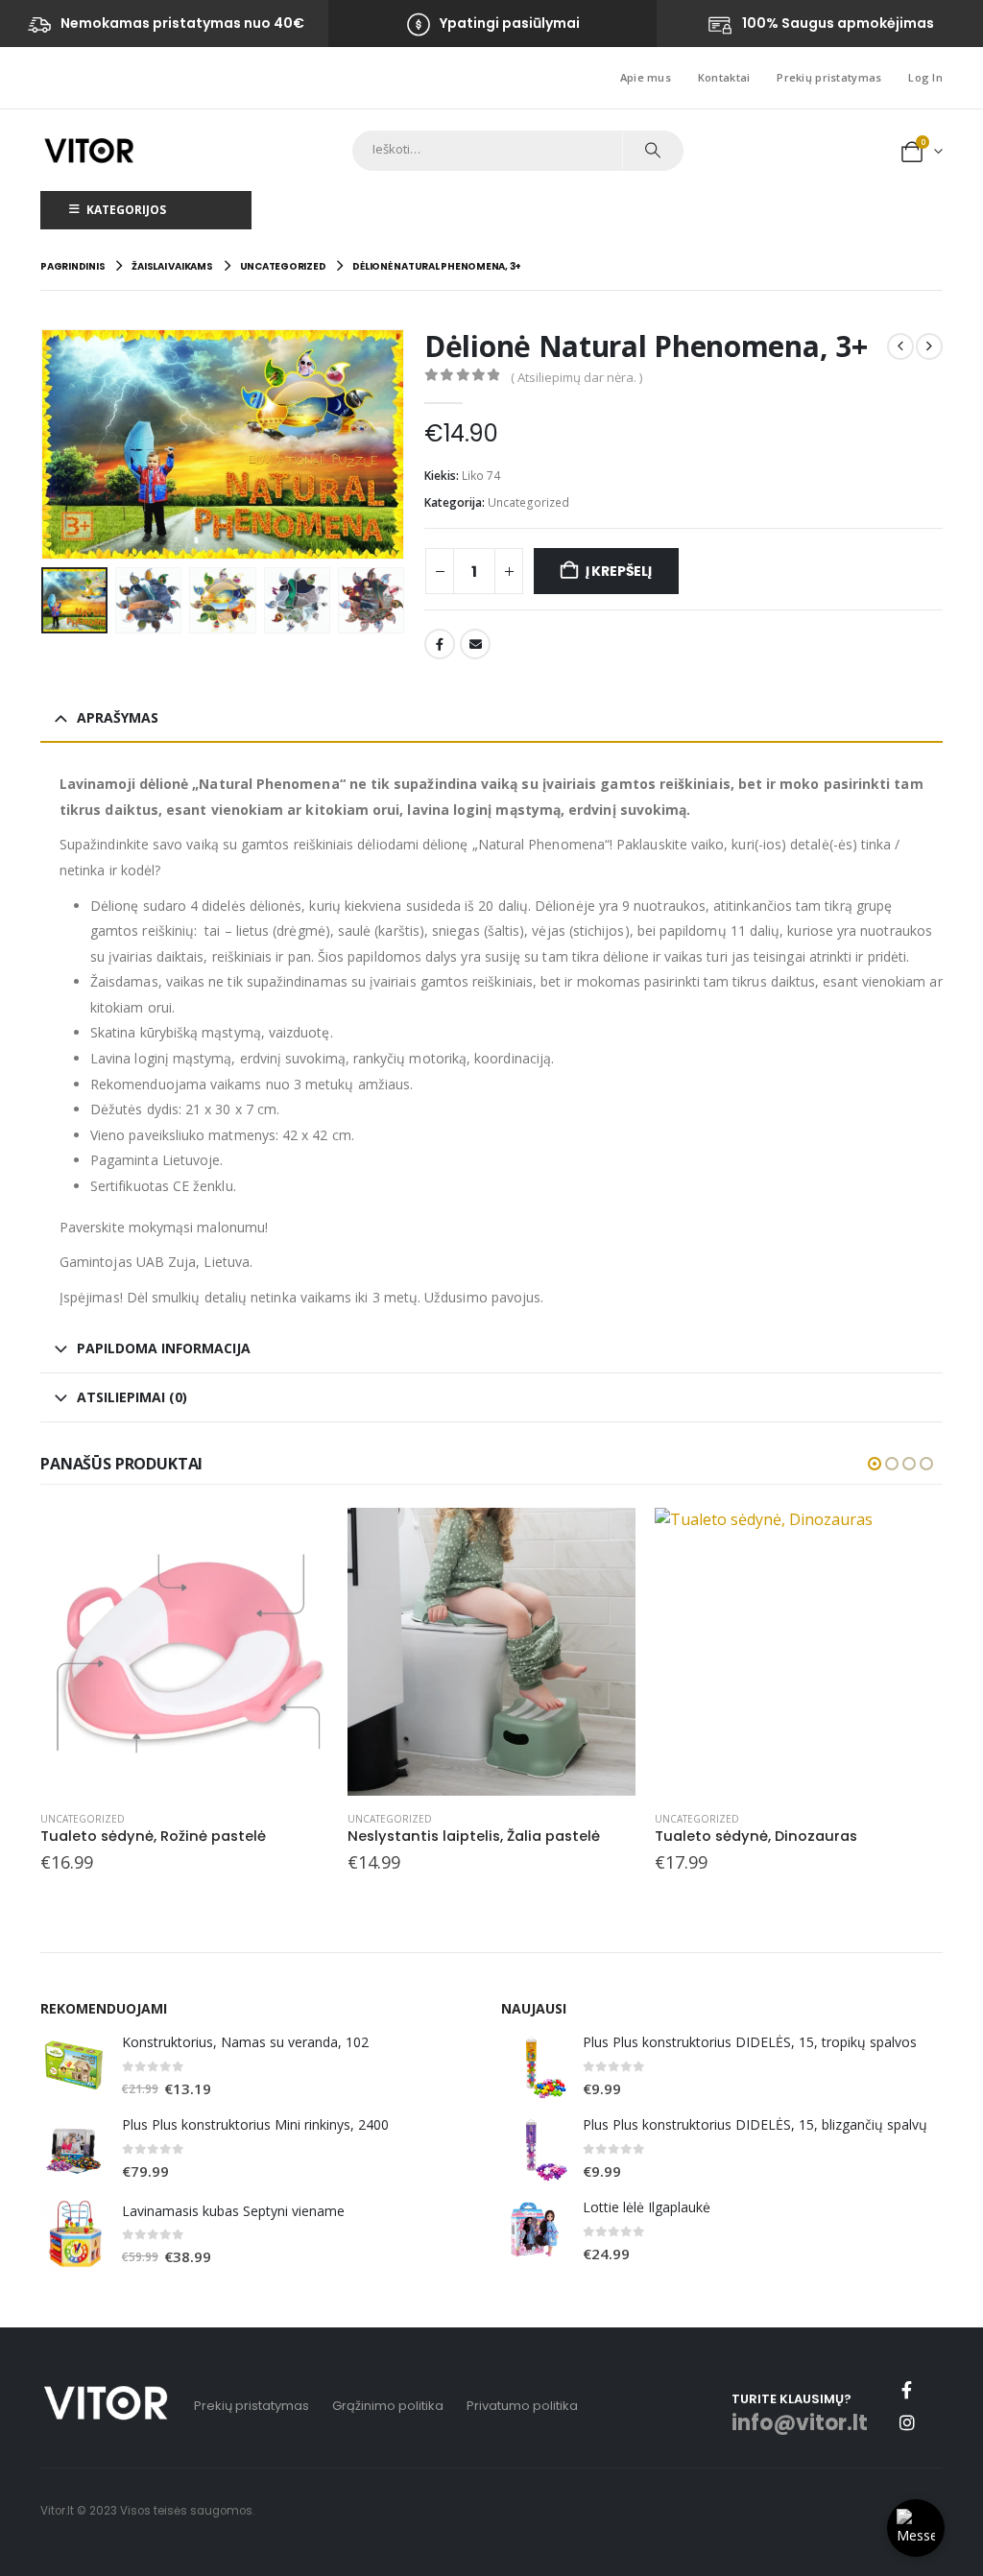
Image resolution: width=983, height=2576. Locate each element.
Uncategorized (528, 502)
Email (475, 644)
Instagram (907, 2422)
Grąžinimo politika (388, 2406)
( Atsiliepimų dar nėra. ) (576, 377)
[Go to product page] (184, 1652)
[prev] (900, 346)
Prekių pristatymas (829, 77)
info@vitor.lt (800, 2423)
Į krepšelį (619, 571)
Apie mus (646, 77)
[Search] (652, 151)
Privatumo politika (522, 2406)
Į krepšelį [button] (297, 1539)
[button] (45, 444)
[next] (929, 346)
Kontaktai (724, 77)
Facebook (440, 644)
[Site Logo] (89, 150)
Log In (925, 77)
